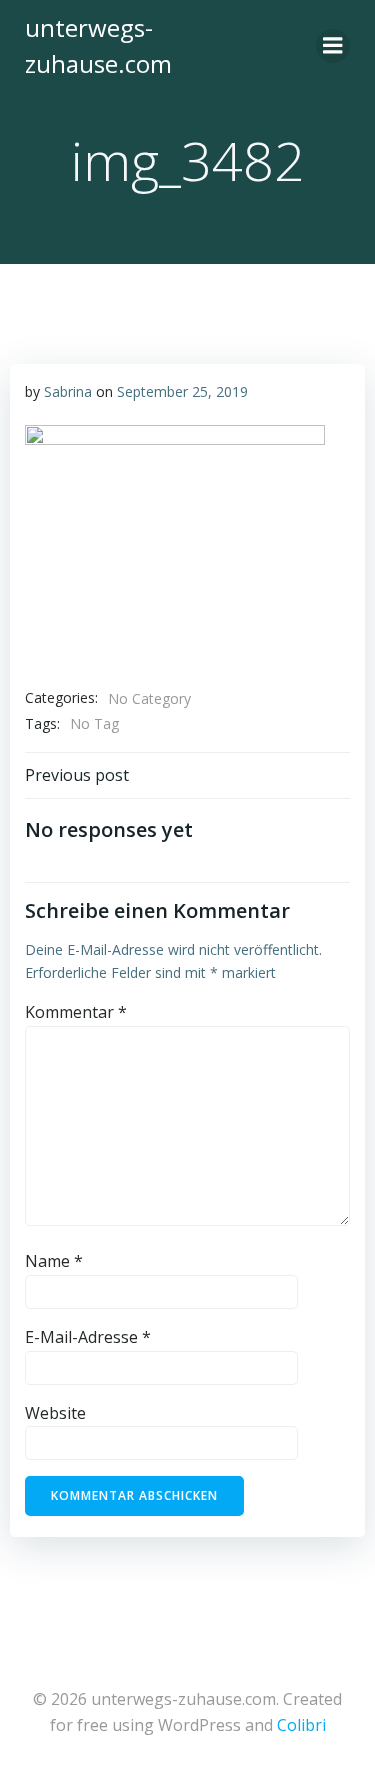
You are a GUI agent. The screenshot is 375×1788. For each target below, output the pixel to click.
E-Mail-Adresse (88, 1337)
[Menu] (333, 46)
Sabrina (68, 391)
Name (54, 1261)
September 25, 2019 (182, 391)
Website (55, 1413)
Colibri (301, 1725)
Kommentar (76, 1012)
